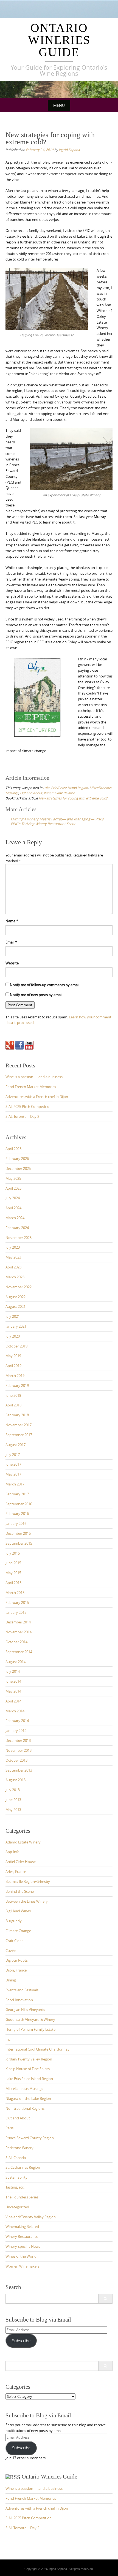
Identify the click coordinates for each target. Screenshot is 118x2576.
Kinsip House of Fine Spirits (28, 2069)
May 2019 (13, 1356)
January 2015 (16, 1612)
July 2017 (13, 1455)
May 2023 (13, 1257)
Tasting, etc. (15, 2187)
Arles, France (16, 1872)
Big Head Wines (18, 1911)
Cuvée (11, 1951)
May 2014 (13, 1691)
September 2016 (19, 1504)
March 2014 (15, 1711)
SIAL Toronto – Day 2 (22, 1116)
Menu (59, 105)
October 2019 (16, 1346)
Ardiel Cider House (21, 1862)
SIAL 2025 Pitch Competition (29, 1107)
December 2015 (18, 1533)
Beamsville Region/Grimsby (28, 1881)
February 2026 (17, 1159)
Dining (11, 1980)
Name (12, 921)
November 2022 (19, 1287)
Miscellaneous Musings (24, 2089)
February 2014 (17, 1721)
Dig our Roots (17, 1960)
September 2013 (19, 1770)
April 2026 (13, 1149)
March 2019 (15, 1376)
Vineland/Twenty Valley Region (31, 2217)
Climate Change (18, 1931)
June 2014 (13, 1681)
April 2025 (13, 1188)
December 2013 (18, 1740)
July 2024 (13, 1198)
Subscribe (21, 2341)
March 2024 (15, 1218)
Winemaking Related (59, 793)
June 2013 (13, 1800)
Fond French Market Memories (31, 1087)
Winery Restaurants (22, 2236)
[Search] (105, 2299)
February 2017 (17, 1494)
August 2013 (16, 1780)
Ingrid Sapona (69, 150)
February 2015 (17, 1602)
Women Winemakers (23, 2266)
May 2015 (13, 1573)
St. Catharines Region (23, 2167)
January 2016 (16, 1523)
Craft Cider (14, 1941)
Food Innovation (19, 2000)
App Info (12, 1852)
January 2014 (16, 1731)
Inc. (8, 2039)
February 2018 (17, 1415)
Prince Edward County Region (30, 2138)
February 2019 (17, 1385)
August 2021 (16, 1306)
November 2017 (19, 1425)
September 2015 (19, 1543)
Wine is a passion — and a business (34, 1077)
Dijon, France (16, 1970)
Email (11, 942)
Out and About (31, 793)
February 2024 (17, 1228)
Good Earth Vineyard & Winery (30, 2019)
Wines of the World (21, 2256)
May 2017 (13, 1474)
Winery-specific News (23, 2246)
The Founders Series (22, 2197)
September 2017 (19, 1435)
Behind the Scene (20, 1891)
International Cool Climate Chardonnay (37, 2049)
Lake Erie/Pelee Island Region (65, 788)
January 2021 (16, 1326)
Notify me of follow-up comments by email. (45, 985)
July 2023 (13, 1247)
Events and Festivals (22, 1990)
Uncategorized (17, 2207)
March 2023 (15, 1277)
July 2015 (13, 1553)
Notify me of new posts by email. (36, 995)
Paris (9, 2128)
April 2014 (13, 1701)
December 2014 (18, 1622)
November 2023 (19, 1238)
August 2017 (16, 1445)
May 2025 (13, 1178)
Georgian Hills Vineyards (25, 2010)
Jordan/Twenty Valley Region (29, 2059)
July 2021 (13, 1316)
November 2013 (19, 1750)
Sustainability (16, 2177)
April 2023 (13, 1267)
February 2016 (17, 1514)
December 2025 (18, 1168)
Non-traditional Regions (25, 2108)
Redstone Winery (19, 2148)
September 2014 (19, 1652)
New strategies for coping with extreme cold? (73, 798)
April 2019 (13, 1366)
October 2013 (16, 1760)
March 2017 (15, 1484)
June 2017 (13, 1464)
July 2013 (13, 1790)
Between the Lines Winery (27, 1901)
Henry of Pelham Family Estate (30, 2029)
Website (12, 963)
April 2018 (13, 1405)
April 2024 (13, 1208)
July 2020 (13, 1336)
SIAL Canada (16, 2158)
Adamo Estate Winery (23, 1842)
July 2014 (13, 1671)
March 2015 (15, 1593)
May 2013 (13, 1810)
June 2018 (13, 1395)
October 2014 (16, 1642)
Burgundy (14, 1921)
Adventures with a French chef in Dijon (37, 1097)
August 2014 (16, 1662)
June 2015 (13, 1563)
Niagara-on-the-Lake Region (28, 2098)
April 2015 (13, 1583)
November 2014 (19, 1632)
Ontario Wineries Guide (59, 40)
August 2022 (16, 1297)
